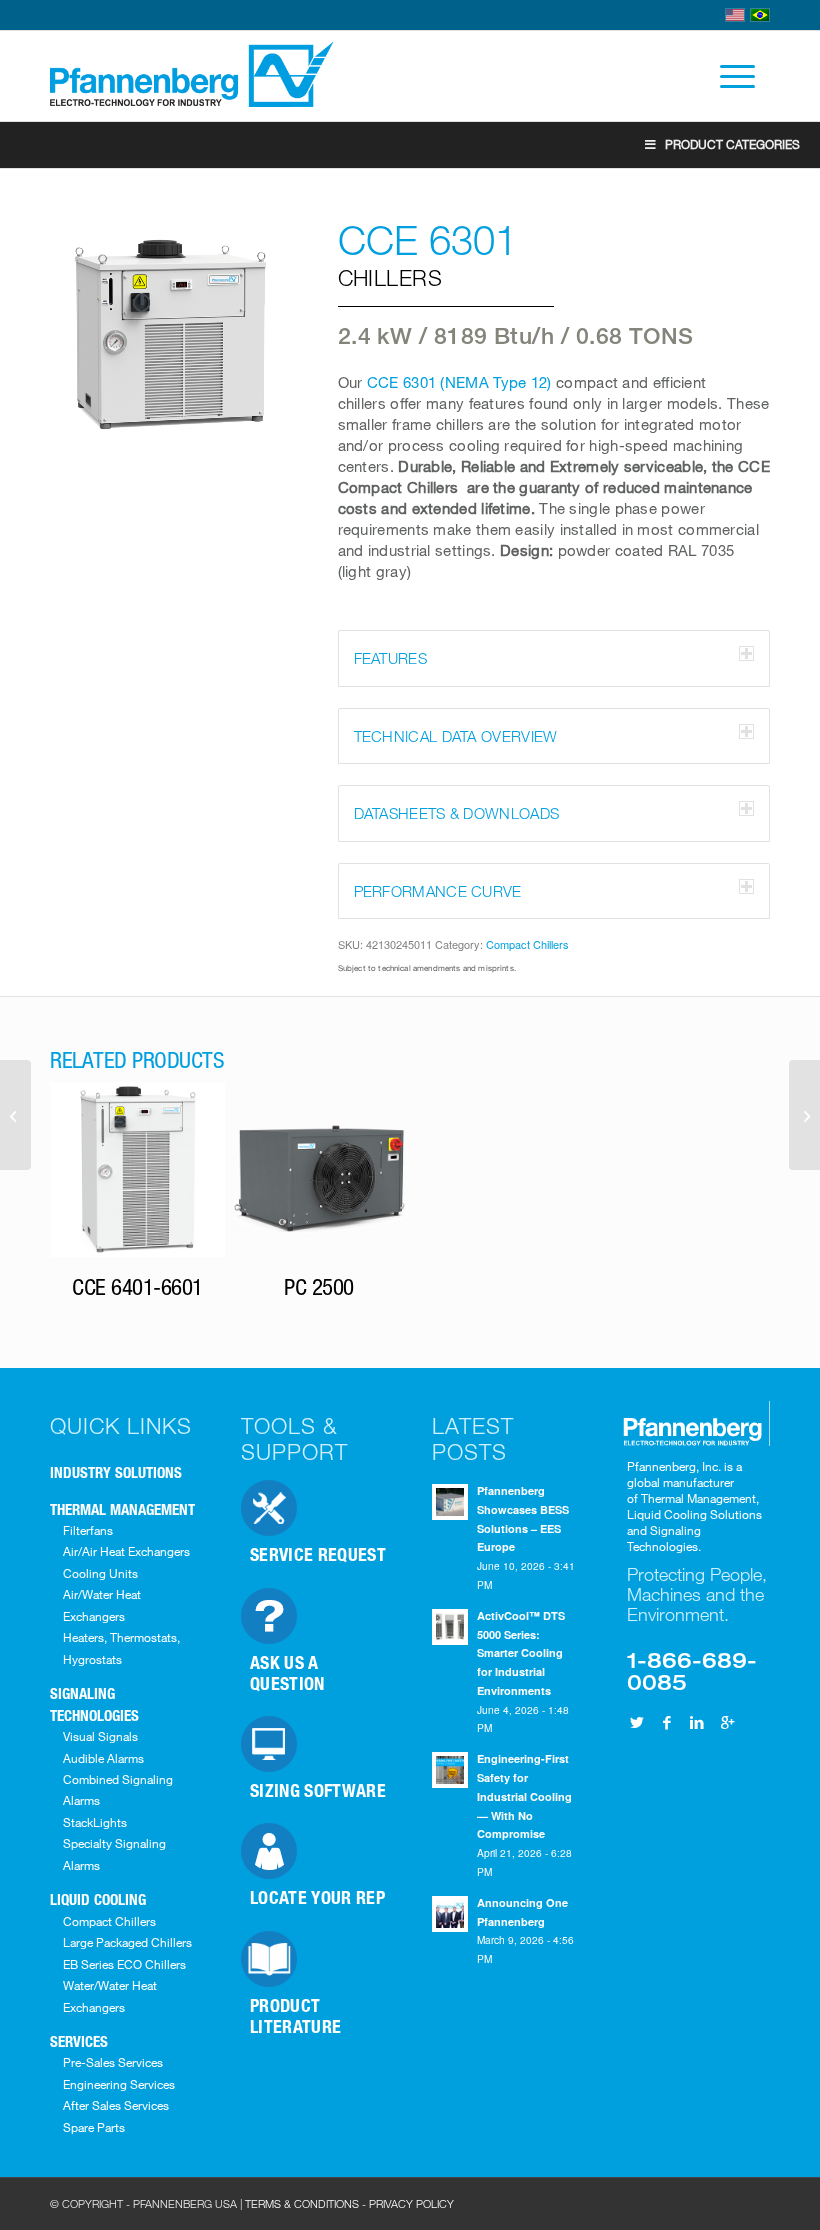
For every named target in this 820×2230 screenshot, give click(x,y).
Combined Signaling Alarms (118, 1789)
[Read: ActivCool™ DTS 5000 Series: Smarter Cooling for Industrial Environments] (450, 1627)
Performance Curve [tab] (438, 891)
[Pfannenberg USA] (193, 76)
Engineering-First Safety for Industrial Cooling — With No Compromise (524, 1796)
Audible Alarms (103, 1758)
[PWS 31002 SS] (15, 1115)
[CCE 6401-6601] (804, 1115)
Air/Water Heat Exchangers (102, 1604)
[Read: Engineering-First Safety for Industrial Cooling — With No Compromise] (450, 1770)
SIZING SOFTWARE (318, 1790)
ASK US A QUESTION (287, 1672)
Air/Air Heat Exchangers (126, 1551)
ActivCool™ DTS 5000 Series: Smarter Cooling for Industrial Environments (521, 1653)
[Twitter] (637, 1722)
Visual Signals (100, 1736)
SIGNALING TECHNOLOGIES (94, 1703)
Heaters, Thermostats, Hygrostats (121, 1647)
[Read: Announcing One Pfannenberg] (450, 1914)
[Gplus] (727, 1722)
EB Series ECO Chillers (124, 1964)
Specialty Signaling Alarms (114, 1853)
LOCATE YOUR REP (317, 1897)
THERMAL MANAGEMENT (122, 1509)
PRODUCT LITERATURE (296, 2015)
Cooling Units (100, 1573)
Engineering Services (119, 2084)
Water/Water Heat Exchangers (110, 1995)
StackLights (95, 1822)
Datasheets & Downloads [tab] (457, 813)
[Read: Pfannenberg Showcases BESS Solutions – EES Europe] (450, 1502)
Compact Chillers (527, 944)
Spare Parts (94, 2127)
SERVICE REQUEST (318, 1554)
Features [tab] (390, 658)
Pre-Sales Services (113, 2062)
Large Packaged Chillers (127, 1942)
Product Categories (732, 144)
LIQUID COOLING (98, 1899)
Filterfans (88, 1530)
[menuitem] (727, 76)
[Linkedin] (697, 1722)
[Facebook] (667, 1722)
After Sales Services (116, 2105)
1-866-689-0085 (692, 1670)
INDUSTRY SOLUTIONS (116, 1472)
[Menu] (727, 76)
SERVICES (79, 2041)
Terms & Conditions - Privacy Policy (349, 2203)
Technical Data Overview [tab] (456, 736)
